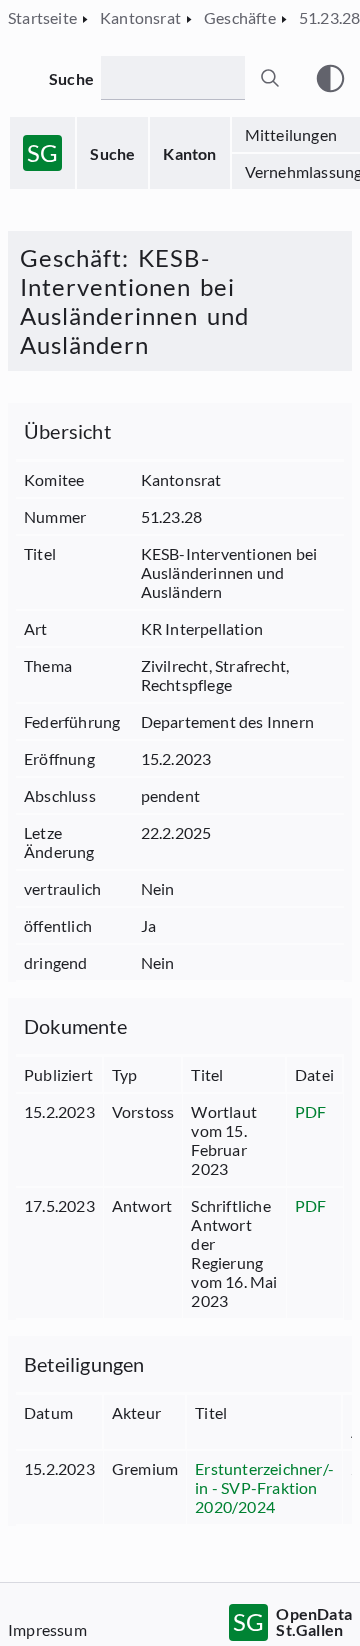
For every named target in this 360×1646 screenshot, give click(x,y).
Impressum (47, 1629)
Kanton (189, 153)
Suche (112, 153)
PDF (311, 1111)
